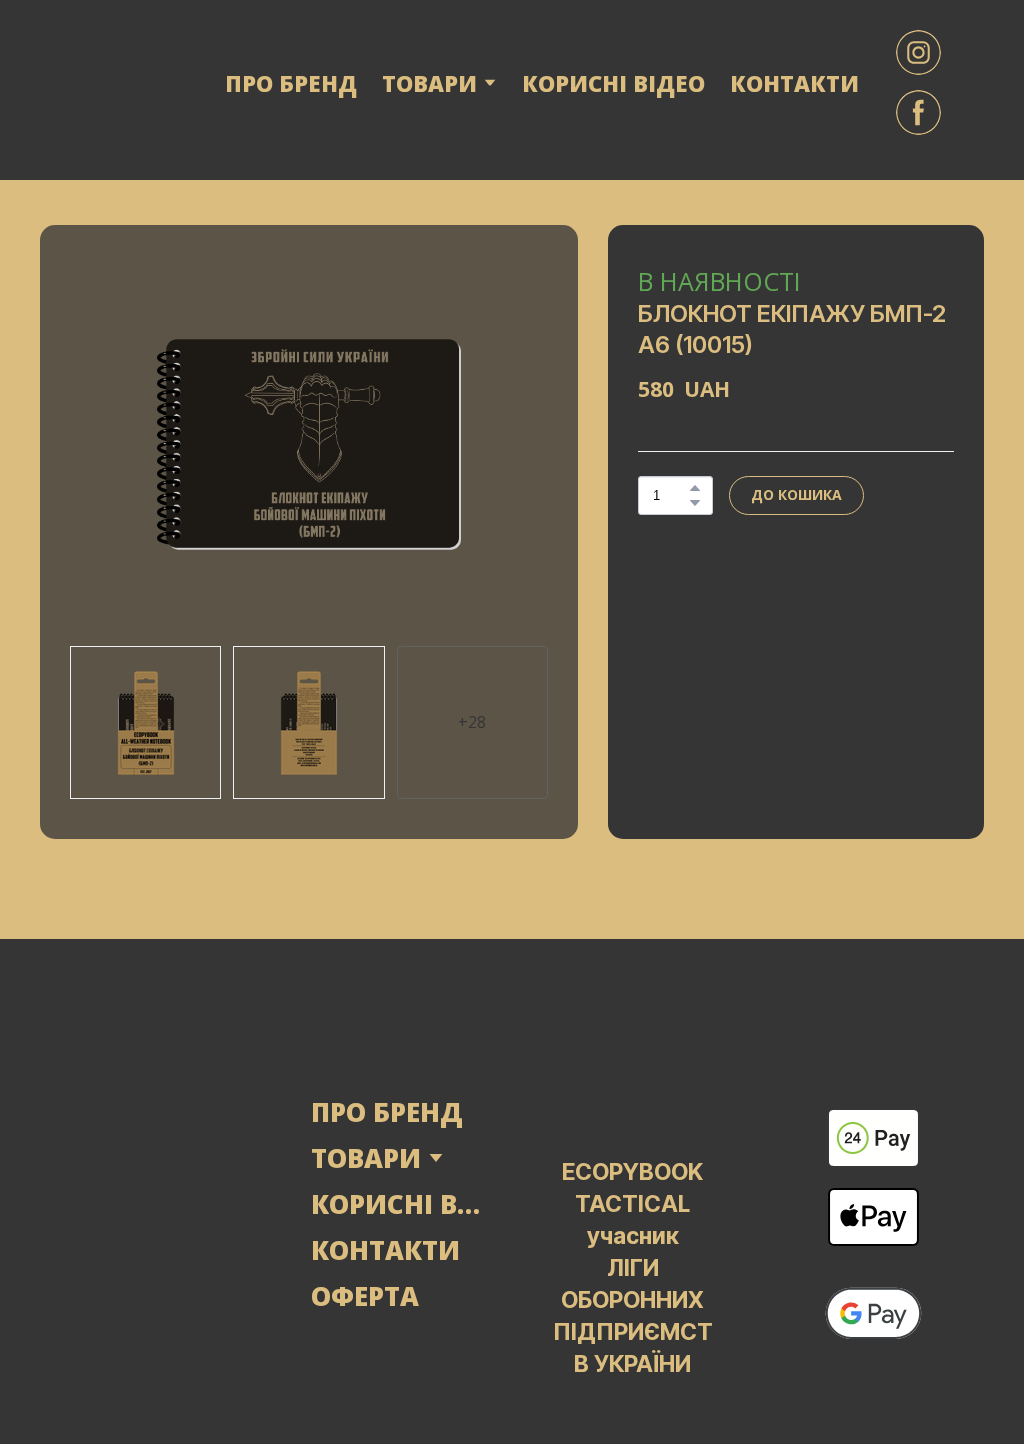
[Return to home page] (114, 82)
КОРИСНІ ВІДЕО (613, 83)
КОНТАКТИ (794, 83)
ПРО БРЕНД (291, 83)
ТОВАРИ (366, 1158)
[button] (918, 52)
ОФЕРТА (365, 1296)
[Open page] (150, 1204)
